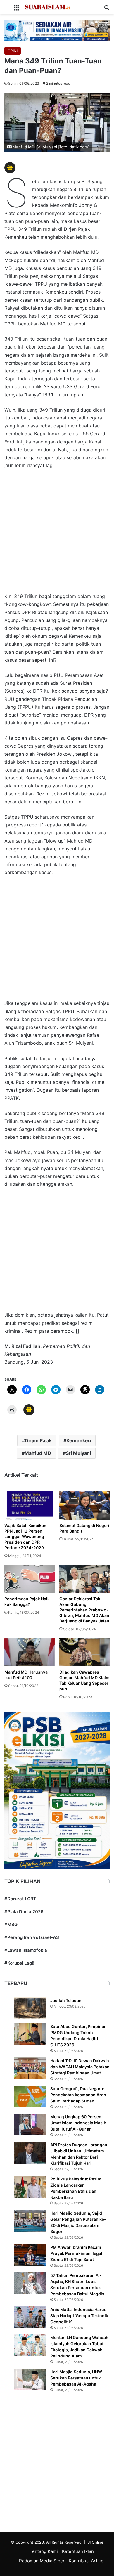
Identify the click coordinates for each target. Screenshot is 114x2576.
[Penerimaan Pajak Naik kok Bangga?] (30, 1579)
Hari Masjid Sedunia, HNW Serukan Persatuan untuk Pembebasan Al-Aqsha (76, 2378)
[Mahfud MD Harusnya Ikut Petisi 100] (30, 1652)
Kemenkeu (79, 1440)
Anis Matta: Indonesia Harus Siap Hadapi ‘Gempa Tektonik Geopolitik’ (79, 2316)
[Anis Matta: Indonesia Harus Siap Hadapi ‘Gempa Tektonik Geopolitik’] (30, 2317)
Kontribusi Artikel (87, 2561)
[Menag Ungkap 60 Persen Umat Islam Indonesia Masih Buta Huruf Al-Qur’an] (30, 2125)
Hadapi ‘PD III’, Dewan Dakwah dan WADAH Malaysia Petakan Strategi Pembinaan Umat (80, 2067)
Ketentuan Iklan (78, 2551)
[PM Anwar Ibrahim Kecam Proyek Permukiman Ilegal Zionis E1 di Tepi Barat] (30, 2255)
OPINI (13, 51)
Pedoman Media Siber (42, 2561)
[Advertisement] (57, 534)
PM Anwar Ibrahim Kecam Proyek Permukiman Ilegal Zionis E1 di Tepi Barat (76, 2253)
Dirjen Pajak (38, 1440)
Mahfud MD (38, 1453)
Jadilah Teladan (66, 2000)
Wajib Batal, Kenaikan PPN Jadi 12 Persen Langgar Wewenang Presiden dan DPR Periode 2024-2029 (25, 1536)
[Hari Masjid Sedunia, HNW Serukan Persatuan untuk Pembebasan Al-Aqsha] (30, 2380)
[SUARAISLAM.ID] (47, 7)
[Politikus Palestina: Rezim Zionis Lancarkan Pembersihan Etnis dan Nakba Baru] (30, 2187)
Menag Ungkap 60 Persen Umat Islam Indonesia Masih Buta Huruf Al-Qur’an (78, 2123)
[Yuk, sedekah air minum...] (57, 30)
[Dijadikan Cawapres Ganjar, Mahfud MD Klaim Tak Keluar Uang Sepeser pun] (84, 1652)
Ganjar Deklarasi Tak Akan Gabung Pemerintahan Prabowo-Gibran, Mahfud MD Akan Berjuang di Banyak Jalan (84, 1610)
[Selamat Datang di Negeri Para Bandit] (84, 1505)
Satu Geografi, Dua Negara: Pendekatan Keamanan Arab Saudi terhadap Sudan (78, 2095)
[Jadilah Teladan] (30, 2008)
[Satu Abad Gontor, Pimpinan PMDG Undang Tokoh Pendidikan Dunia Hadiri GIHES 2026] (30, 2034)
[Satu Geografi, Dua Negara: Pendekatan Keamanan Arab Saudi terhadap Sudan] (30, 2096)
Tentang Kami (44, 2551)
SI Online (95, 2542)
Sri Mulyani (78, 1453)
